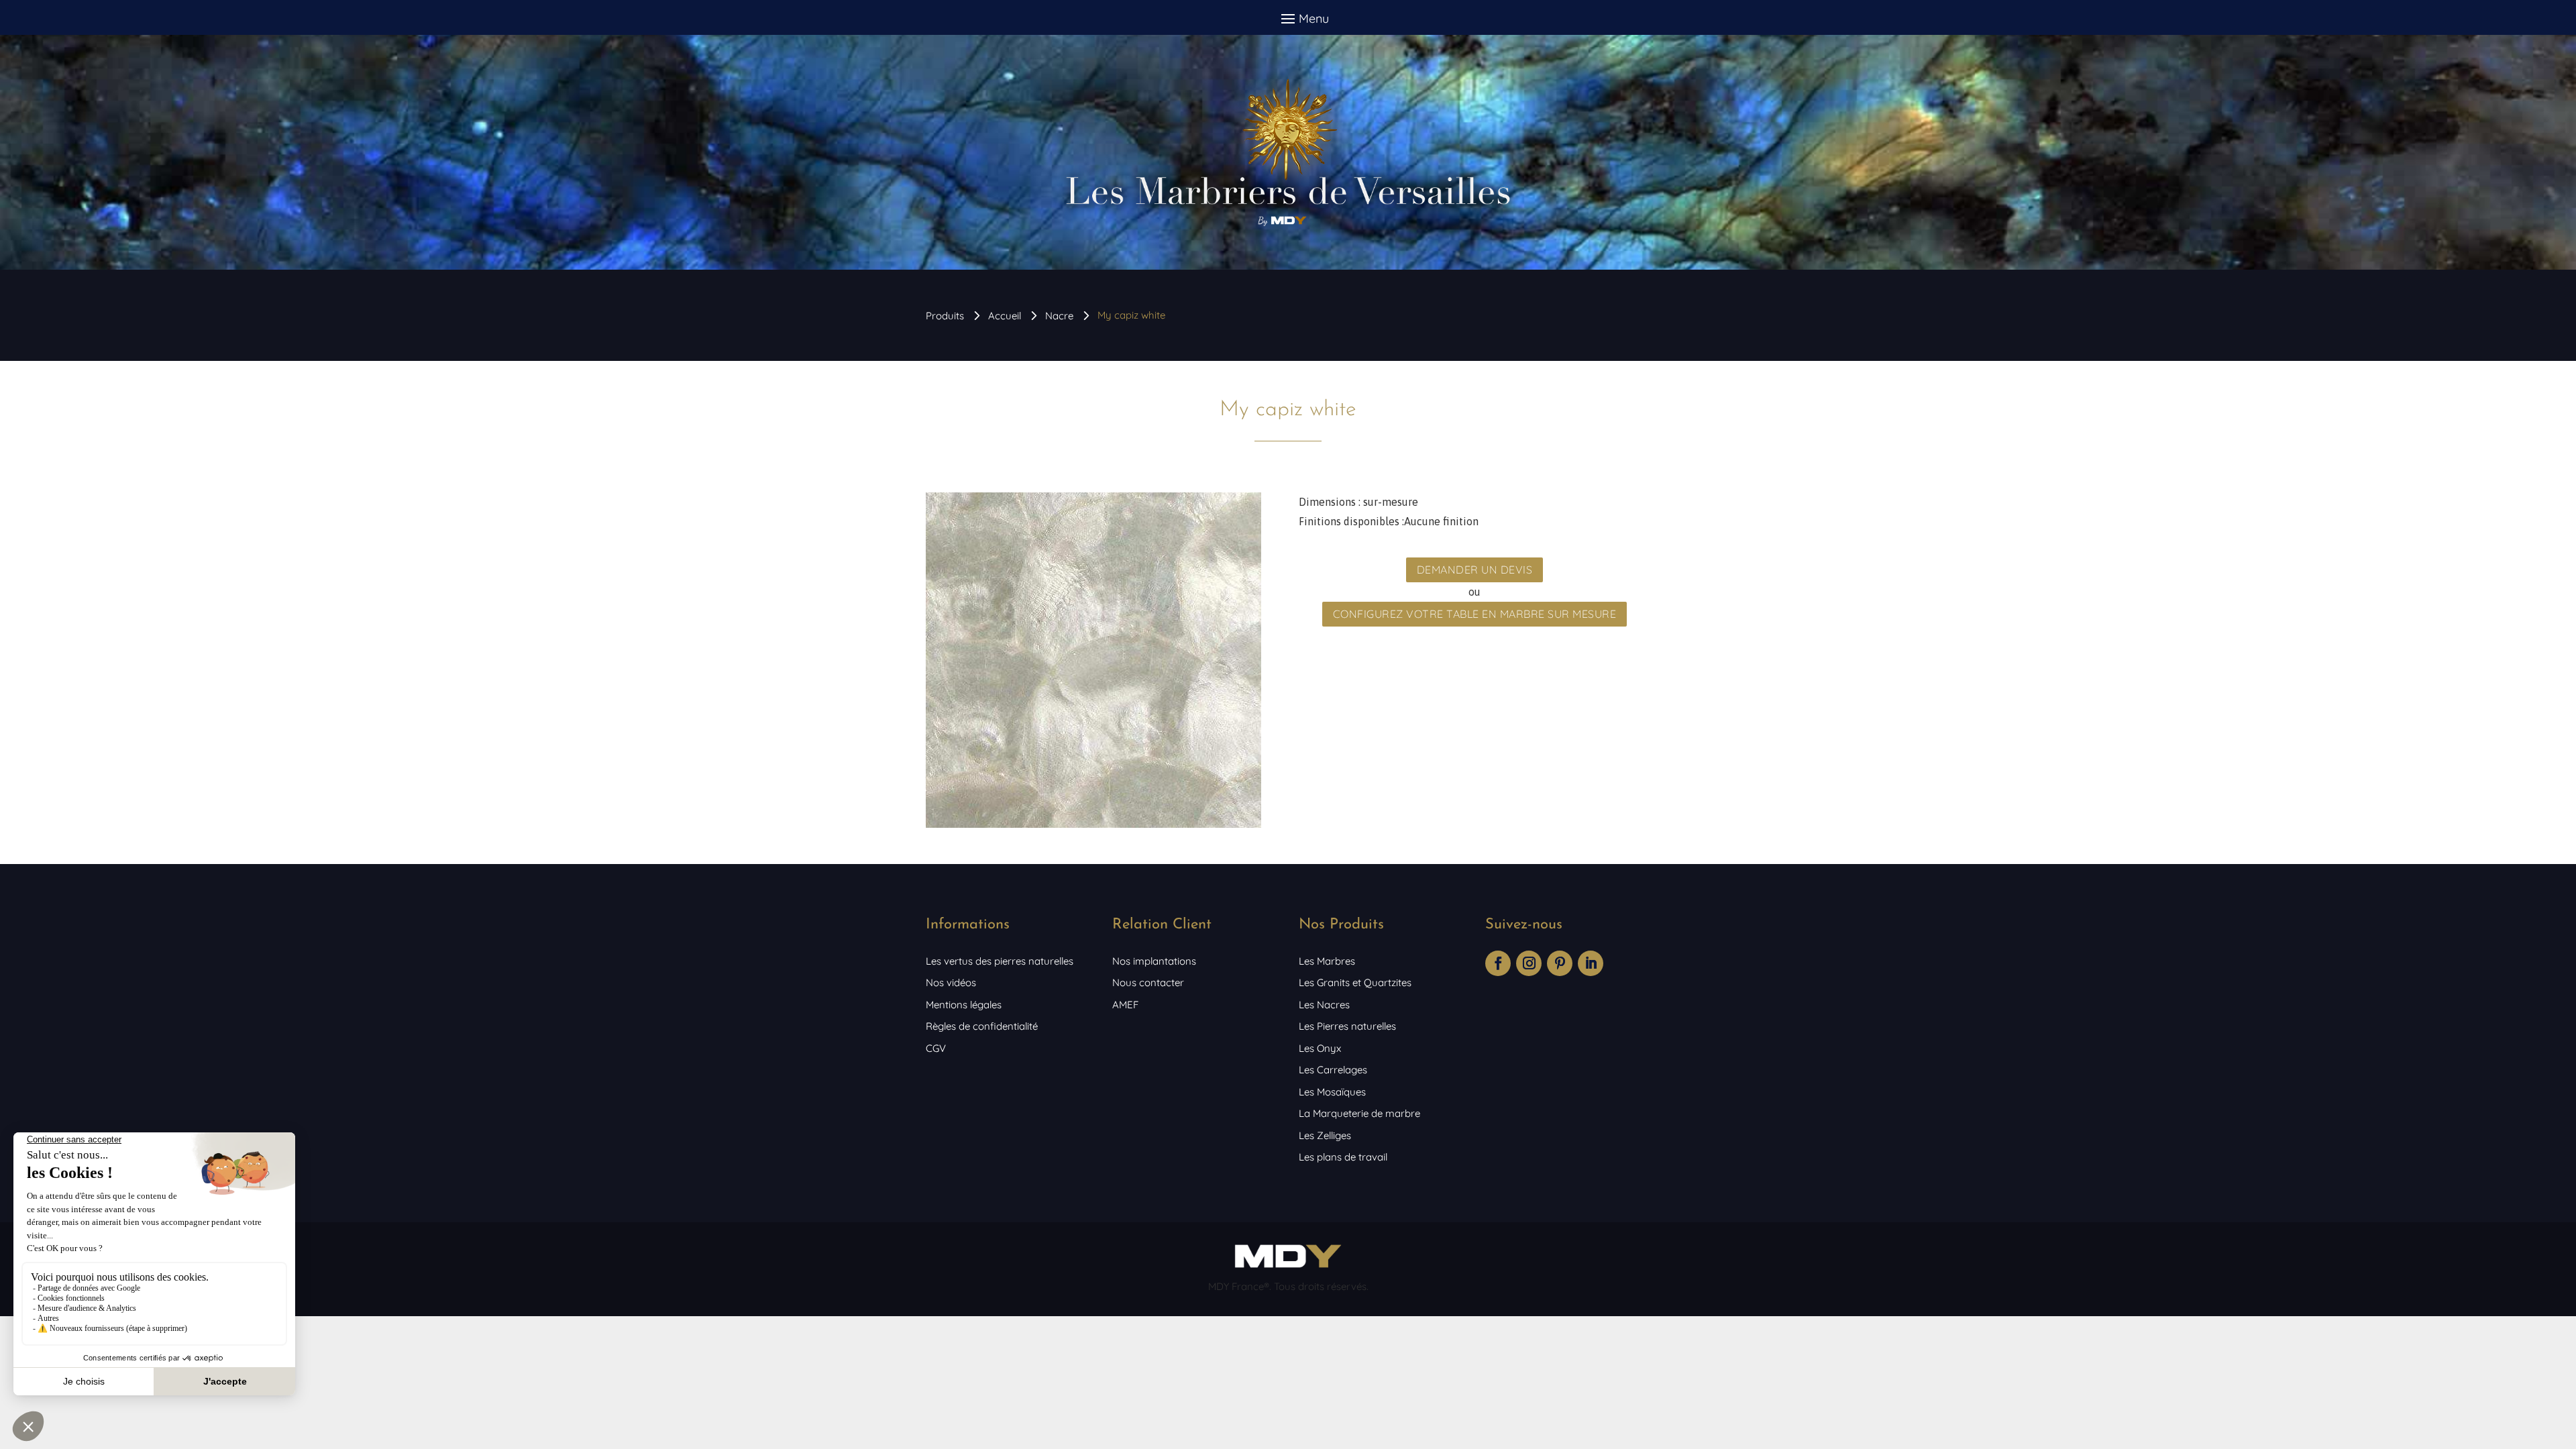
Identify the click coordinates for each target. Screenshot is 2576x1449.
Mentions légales (964, 1005)
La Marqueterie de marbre (1359, 1113)
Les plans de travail (1343, 1157)
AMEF (1125, 1005)
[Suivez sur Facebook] (1498, 963)
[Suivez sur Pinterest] (1560, 963)
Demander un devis (1475, 570)
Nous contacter (1148, 982)
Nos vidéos (951, 982)
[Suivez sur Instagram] (1529, 963)
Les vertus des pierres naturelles (1000, 961)
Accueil (1005, 316)
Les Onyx (1320, 1048)
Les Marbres (1327, 961)
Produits (945, 316)
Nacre (1059, 316)
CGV (936, 1048)
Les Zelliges (1325, 1135)
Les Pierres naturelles (1347, 1026)
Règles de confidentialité (982, 1026)
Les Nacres (1324, 1005)
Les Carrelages (1333, 1070)
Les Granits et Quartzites (1355, 982)
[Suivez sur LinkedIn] (1591, 963)
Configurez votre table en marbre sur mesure (1475, 614)
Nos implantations (1154, 961)
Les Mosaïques (1332, 1092)
